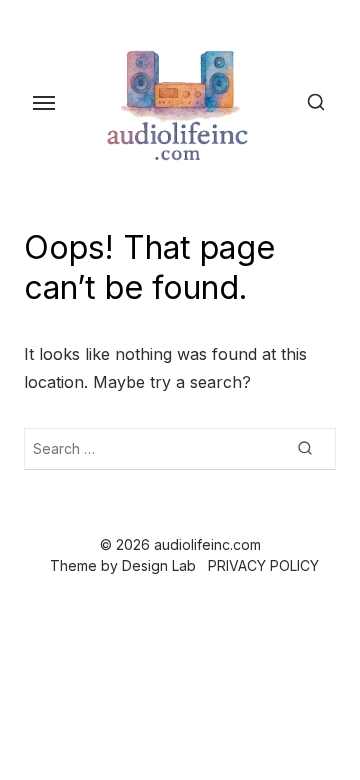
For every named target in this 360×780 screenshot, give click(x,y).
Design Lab (159, 565)
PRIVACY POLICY (263, 565)
